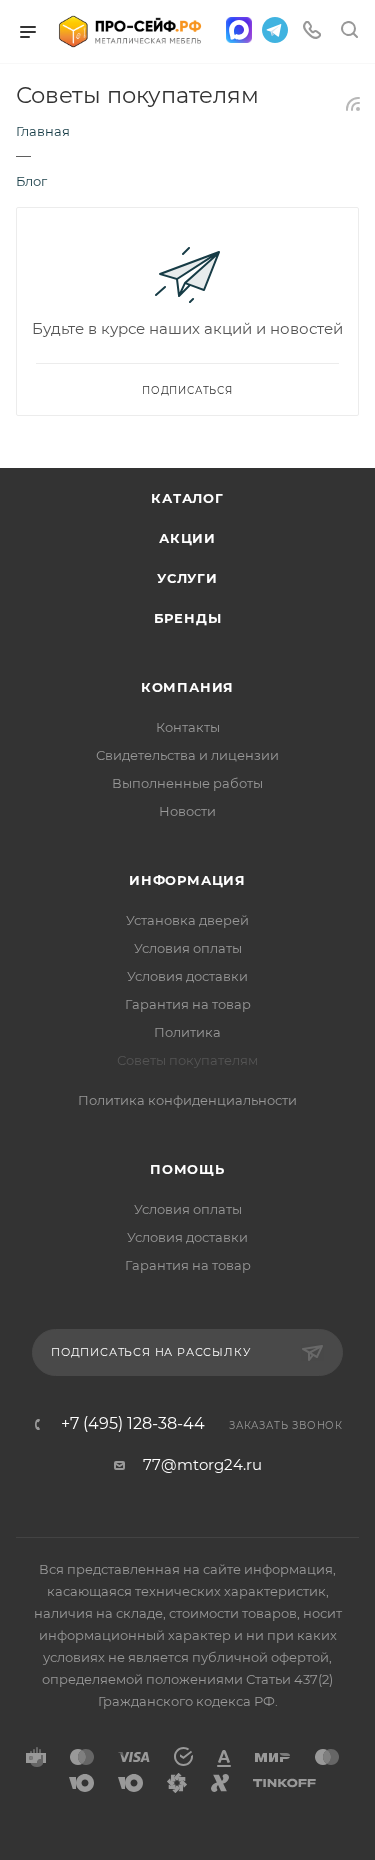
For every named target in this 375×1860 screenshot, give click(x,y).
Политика (187, 1032)
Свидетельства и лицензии (187, 755)
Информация (187, 880)
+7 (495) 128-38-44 (133, 1424)
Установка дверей (187, 920)
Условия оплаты (188, 948)
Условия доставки (187, 976)
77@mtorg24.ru (202, 1464)
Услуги (187, 578)
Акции (187, 538)
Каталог (187, 498)
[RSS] (353, 103)
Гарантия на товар (188, 1004)
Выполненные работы (187, 783)
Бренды (188, 618)
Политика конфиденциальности (187, 1100)
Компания (187, 687)
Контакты (188, 727)
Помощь (187, 1169)
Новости (187, 811)
